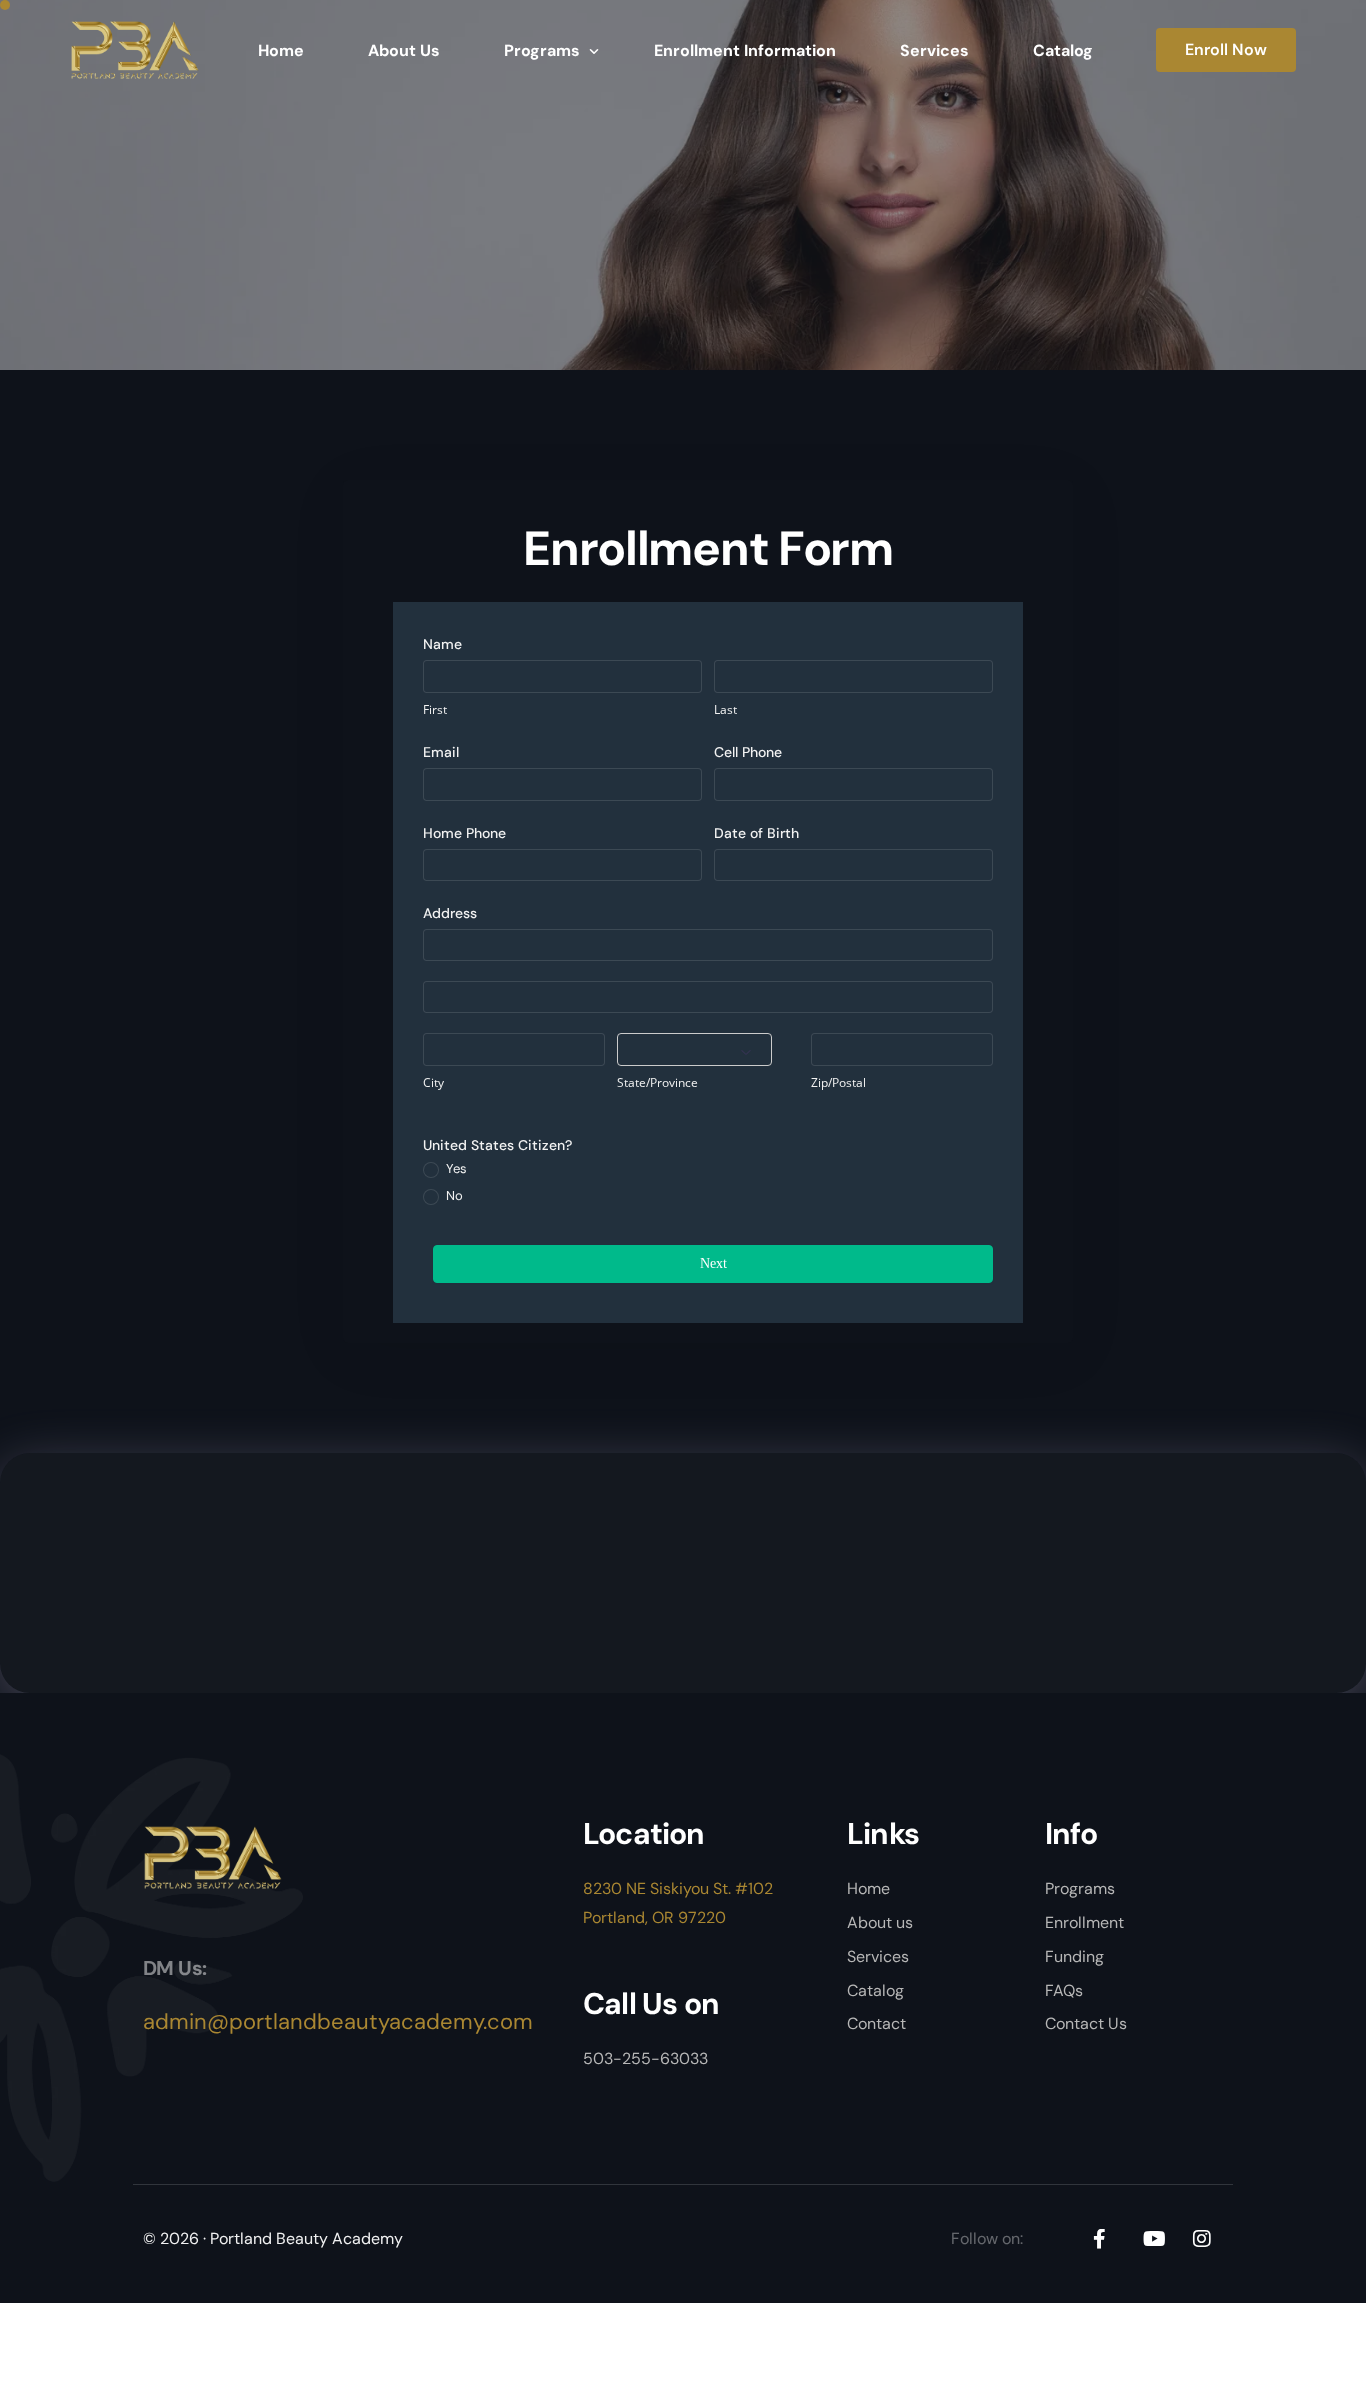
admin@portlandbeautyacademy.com (338, 2021)
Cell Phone (748, 752)
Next (713, 1263)
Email (441, 752)
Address (450, 913)
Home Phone (464, 833)
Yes (455, 1169)
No (453, 1196)
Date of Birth (756, 833)
